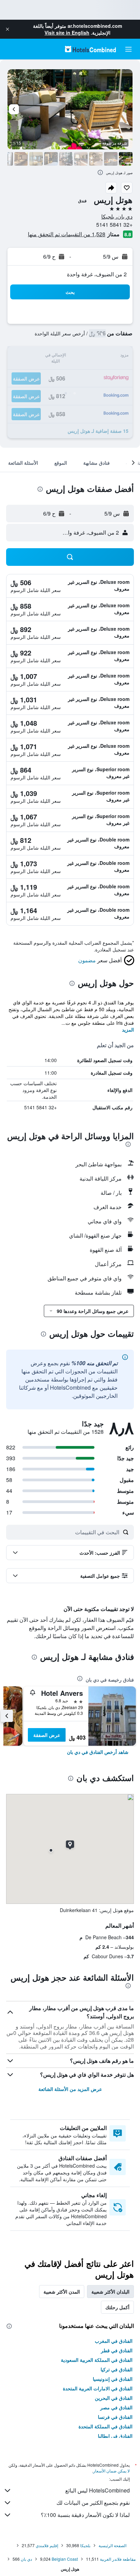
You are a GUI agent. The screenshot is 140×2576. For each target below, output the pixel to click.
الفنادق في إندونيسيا (113, 2379)
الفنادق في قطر (117, 2350)
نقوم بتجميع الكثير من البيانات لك (93, 2503)
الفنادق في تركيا (117, 2369)
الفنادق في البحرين (114, 2398)
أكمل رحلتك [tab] (117, 2307)
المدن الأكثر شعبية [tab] (62, 2292)
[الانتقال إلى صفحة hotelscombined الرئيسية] (90, 49)
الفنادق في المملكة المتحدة (106, 2426)
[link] (98, 1752)
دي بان (26, 2559)
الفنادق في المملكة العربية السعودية (97, 2360)
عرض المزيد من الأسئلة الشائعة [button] (70, 2089)
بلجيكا (85, 2545)
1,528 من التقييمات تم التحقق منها (67, 234)
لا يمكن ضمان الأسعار (111, 2471)
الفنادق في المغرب (114, 2341)
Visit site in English (67, 33)
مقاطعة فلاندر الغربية (118, 2559)
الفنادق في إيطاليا (115, 2436)
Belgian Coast (65, 2559)
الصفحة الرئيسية (112, 2545)
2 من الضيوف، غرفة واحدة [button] (97, 274)
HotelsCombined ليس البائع (98, 2490)
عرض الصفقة (47, 1735)
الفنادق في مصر (116, 2407)
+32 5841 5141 (114, 225)
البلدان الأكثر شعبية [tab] (110, 2292)
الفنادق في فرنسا (115, 2417)
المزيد (128, 1030)
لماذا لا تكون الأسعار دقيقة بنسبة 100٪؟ (85, 2515)
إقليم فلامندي (47, 2545)
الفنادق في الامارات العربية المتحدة (98, 2388)
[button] (7, 29)
